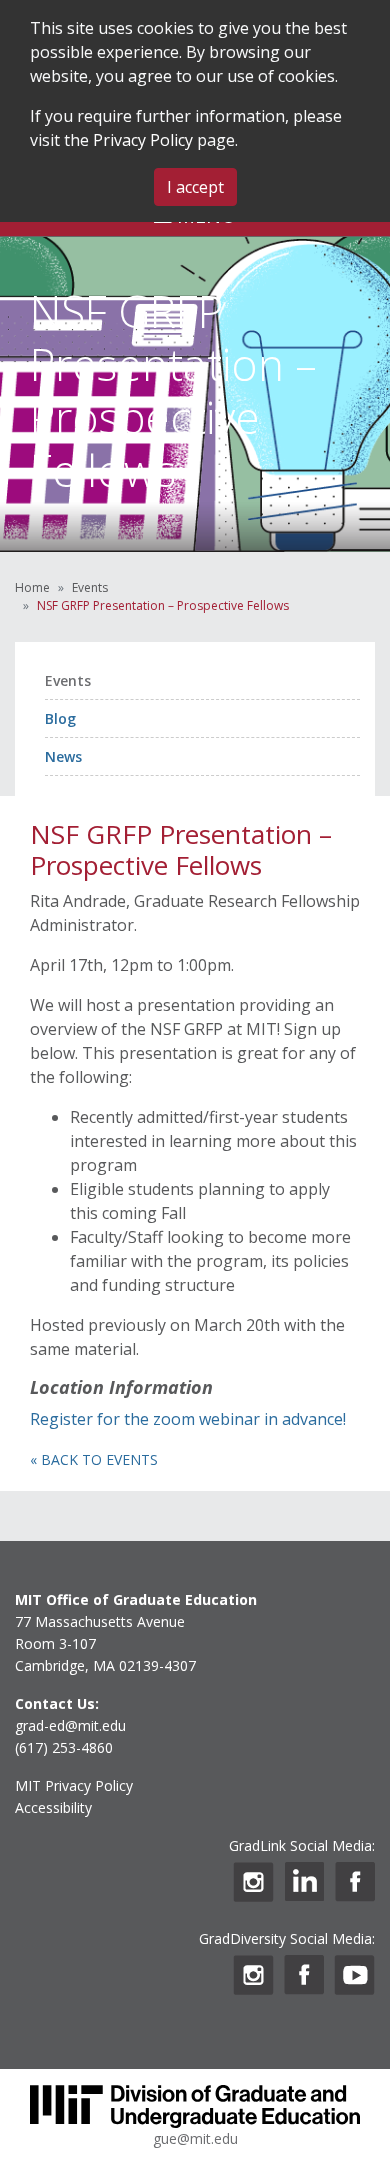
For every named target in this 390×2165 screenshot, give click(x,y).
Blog (60, 718)
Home (32, 587)
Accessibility (53, 1807)
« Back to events (94, 1459)
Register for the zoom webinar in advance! (188, 1419)
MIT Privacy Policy (74, 1785)
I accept (195, 187)
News (63, 756)
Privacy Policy (143, 140)
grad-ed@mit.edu (70, 1725)
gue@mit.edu (195, 2138)
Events (90, 587)
